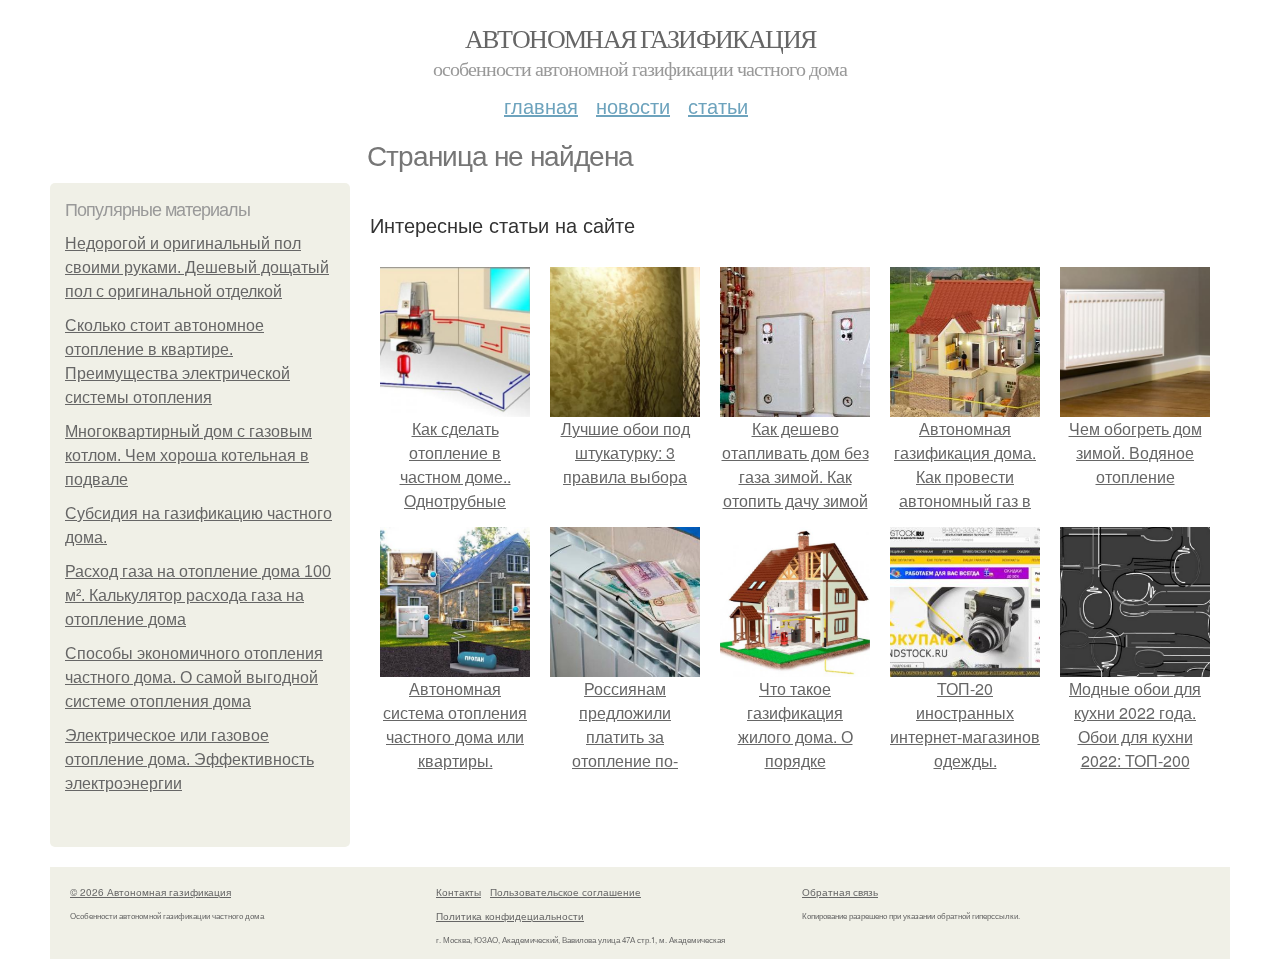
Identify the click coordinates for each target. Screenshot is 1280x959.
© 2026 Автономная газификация (150, 892)
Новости (633, 105)
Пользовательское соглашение (565, 892)
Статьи (718, 105)
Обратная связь (840, 892)
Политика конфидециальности (510, 916)
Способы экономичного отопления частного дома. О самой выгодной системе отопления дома (194, 677)
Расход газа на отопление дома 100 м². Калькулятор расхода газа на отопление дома (198, 595)
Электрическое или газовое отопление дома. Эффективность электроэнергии (189, 759)
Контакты (458, 892)
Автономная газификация (640, 38)
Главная (541, 105)
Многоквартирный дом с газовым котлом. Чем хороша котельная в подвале (188, 455)
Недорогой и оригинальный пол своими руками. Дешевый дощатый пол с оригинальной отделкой (197, 267)
